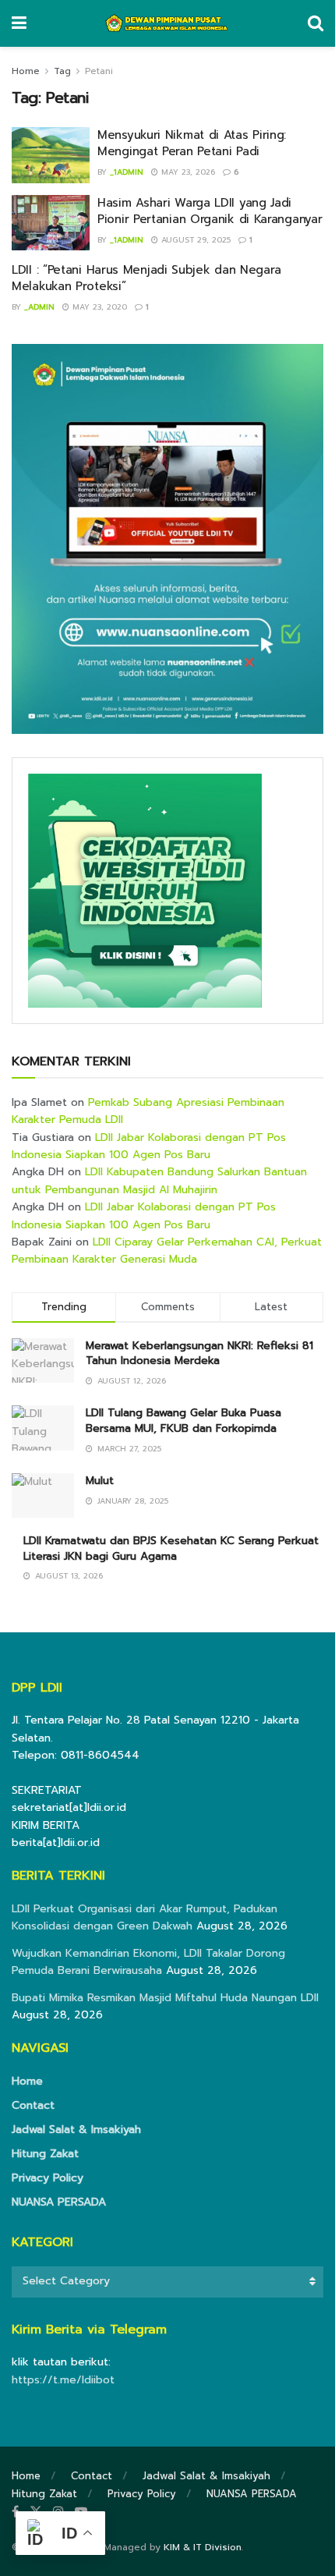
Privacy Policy (48, 2178)
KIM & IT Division (203, 2547)
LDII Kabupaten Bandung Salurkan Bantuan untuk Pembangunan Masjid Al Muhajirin (159, 1180)
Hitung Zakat (45, 2154)
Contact (33, 2105)
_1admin (127, 172)
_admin (39, 307)
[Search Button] (316, 23)
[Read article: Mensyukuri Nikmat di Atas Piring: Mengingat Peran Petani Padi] (51, 155)
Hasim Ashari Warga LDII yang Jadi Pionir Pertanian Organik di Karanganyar (210, 211)
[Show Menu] (19, 23)
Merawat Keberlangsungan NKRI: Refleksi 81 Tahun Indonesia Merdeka (199, 1354)
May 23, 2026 (187, 172)
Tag (62, 71)
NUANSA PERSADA (59, 2202)
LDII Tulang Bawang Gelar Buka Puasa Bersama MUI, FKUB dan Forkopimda (183, 1421)
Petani (99, 71)
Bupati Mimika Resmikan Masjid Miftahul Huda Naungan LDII (165, 1998)
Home (26, 71)
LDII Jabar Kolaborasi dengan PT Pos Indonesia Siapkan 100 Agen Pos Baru (149, 1146)
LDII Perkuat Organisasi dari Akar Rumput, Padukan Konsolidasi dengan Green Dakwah (145, 1917)
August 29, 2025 (194, 240)
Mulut (100, 1481)
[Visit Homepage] (167, 23)
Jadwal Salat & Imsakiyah (76, 2130)
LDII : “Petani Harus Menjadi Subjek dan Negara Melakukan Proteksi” (146, 278)
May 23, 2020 (98, 307)
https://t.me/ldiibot (63, 2380)
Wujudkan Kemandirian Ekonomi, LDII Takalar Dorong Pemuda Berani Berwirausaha (148, 1962)
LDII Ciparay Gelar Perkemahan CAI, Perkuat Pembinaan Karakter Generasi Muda (167, 1251)
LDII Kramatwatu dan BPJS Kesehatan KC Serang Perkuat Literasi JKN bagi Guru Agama (171, 1548)
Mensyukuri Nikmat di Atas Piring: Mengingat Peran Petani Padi (192, 143)
